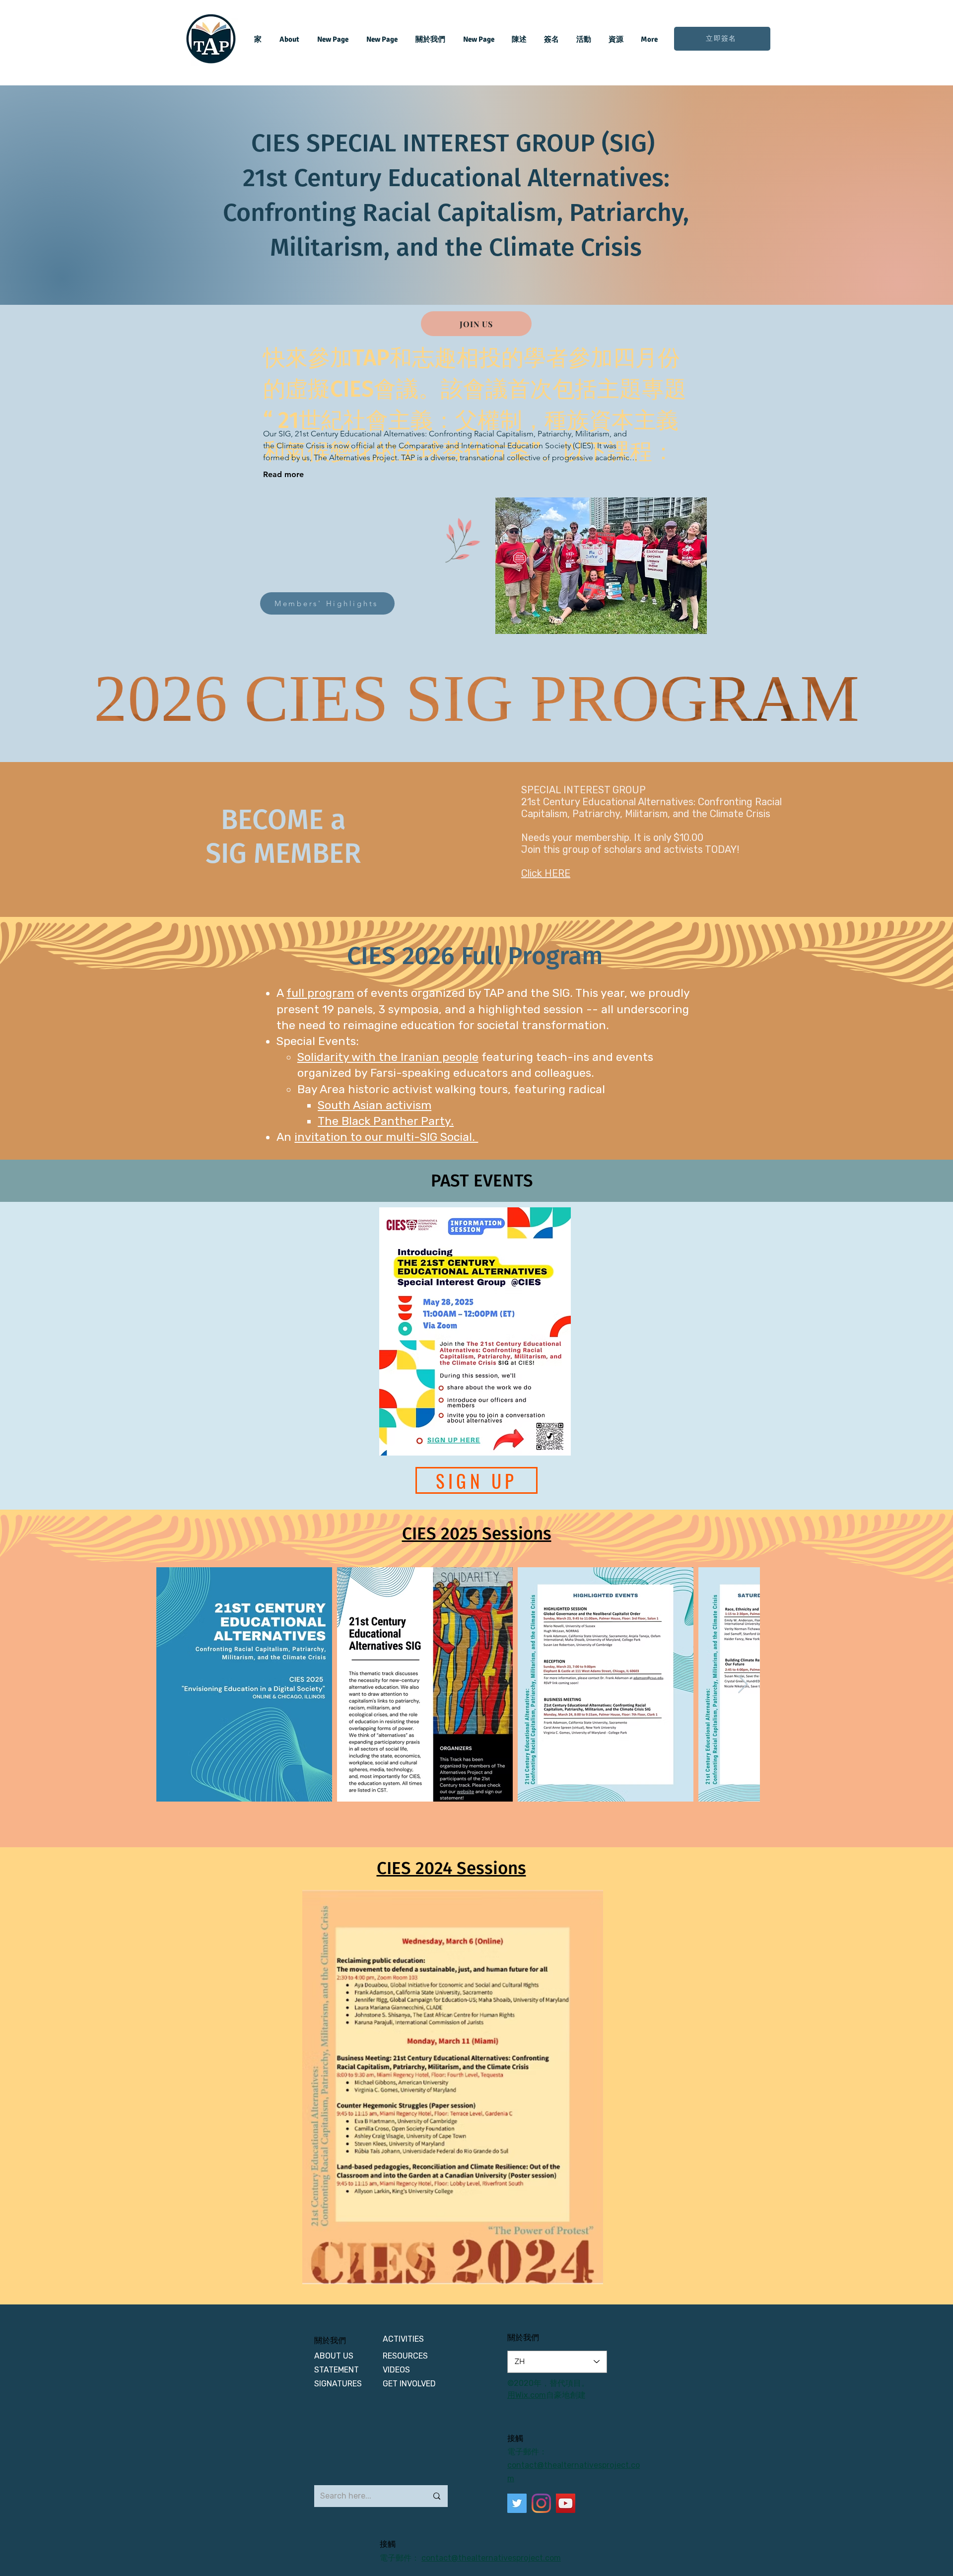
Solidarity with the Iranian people (388, 1057)
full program (320, 993)
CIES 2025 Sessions (477, 1533)
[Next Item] (743, 1685)
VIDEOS (396, 2370)
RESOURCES (405, 2356)
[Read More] (561, 903)
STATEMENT (337, 2370)
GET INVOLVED (409, 2384)
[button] (453, 2087)
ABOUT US (335, 2356)
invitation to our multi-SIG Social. (386, 1137)
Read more (283, 474)
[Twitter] (517, 2503)
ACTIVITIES (403, 2339)
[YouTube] (566, 2503)
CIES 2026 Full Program (475, 956)
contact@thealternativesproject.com (491, 2558)
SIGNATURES (338, 2384)
